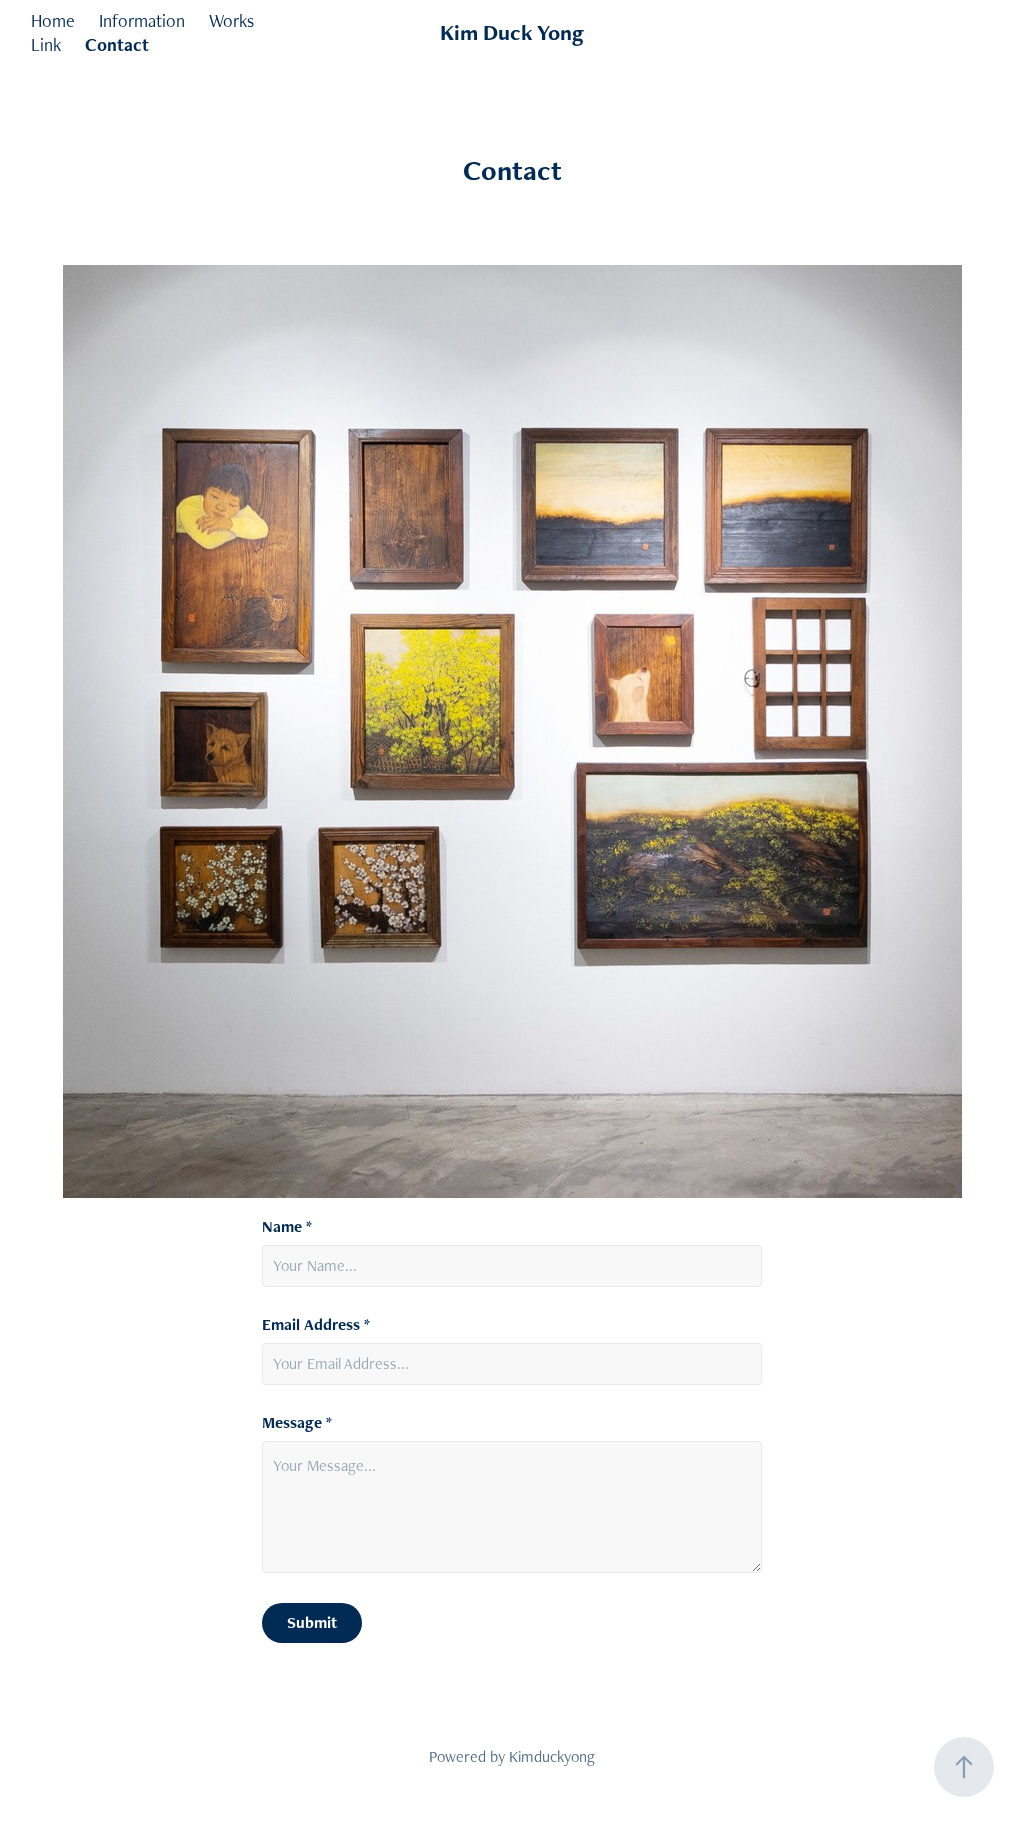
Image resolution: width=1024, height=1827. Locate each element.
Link (46, 44)
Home (53, 20)
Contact (117, 44)
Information (142, 20)
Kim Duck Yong (512, 32)
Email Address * (316, 1325)
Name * (287, 1227)
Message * (297, 1423)
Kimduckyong (552, 1756)
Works (231, 20)
